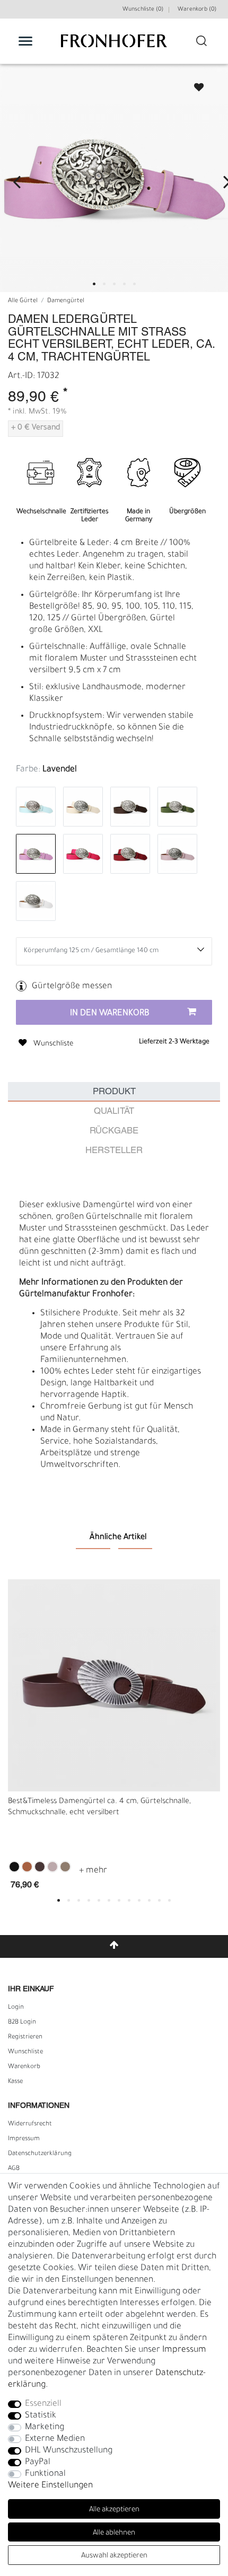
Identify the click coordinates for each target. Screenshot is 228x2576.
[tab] (114, 1092)
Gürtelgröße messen (72, 987)
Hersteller (114, 1151)
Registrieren (25, 2037)
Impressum (24, 2139)
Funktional (45, 2474)
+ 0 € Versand (36, 428)
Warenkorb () (197, 10)
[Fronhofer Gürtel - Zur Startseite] (114, 46)
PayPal (38, 2463)
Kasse (15, 2082)
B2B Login (22, 2023)
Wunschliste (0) (143, 10)
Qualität (114, 1111)
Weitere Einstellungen (50, 2486)
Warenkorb (24, 2067)
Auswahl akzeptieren (114, 2556)
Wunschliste (194, 84)
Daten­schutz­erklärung (40, 2154)
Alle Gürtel (23, 301)
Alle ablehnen (114, 2533)
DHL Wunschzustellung (69, 2451)
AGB (14, 2169)
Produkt (114, 1092)
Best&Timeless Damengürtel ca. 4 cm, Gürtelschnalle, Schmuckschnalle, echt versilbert (99, 1808)
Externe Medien (55, 2439)
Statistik (41, 2416)
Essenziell (43, 2404)
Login (16, 2008)
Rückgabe (114, 1131)
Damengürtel (66, 301)
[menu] (25, 41)
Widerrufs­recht (30, 2124)
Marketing (45, 2428)
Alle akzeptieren (114, 2510)
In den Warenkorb (110, 1014)
